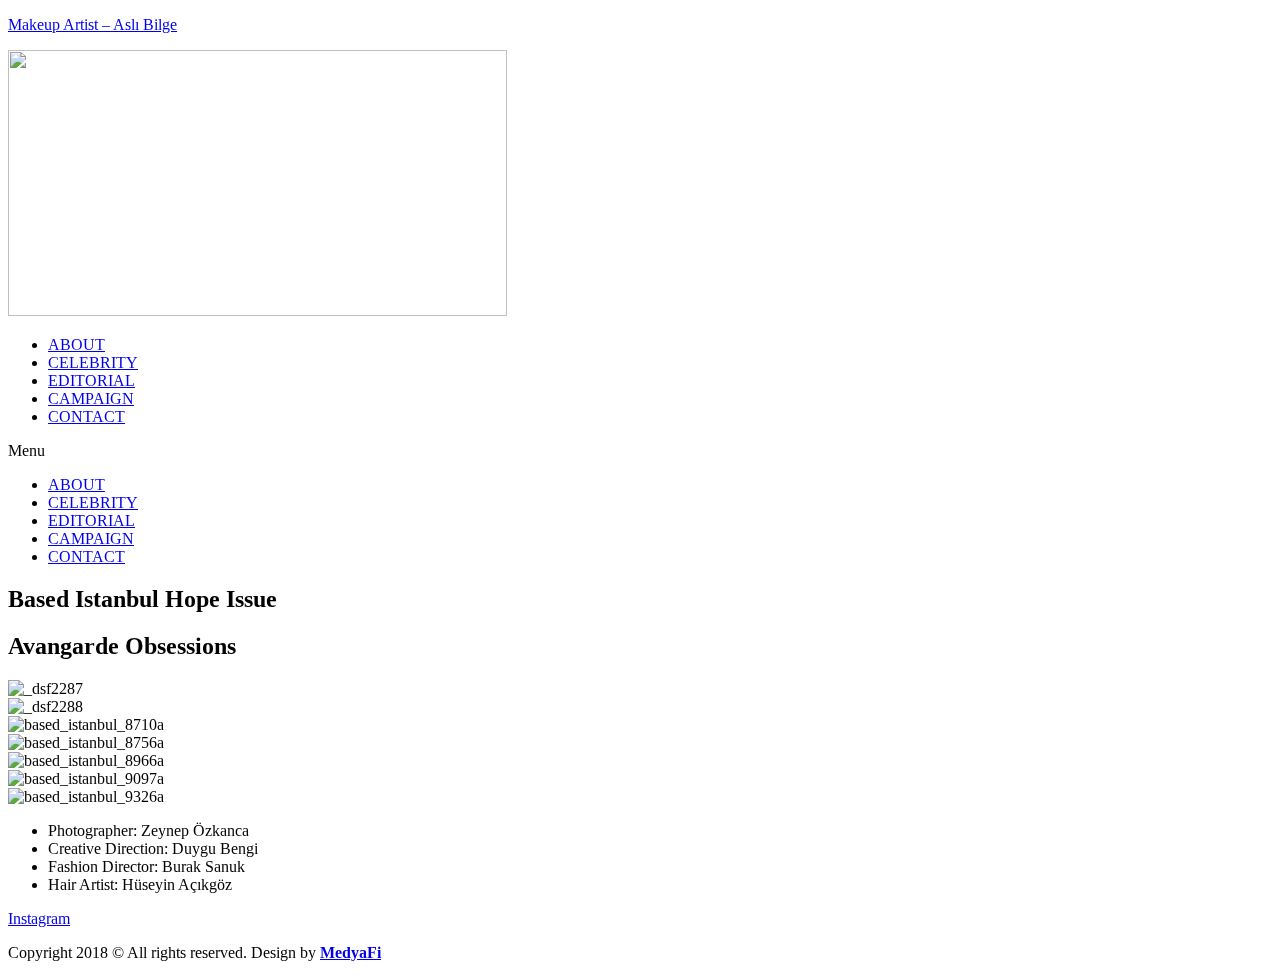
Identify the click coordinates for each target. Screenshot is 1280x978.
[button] (640, 451)
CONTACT (86, 416)
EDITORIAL (91, 380)
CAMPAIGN (91, 398)
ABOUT (76, 344)
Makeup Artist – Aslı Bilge (92, 24)
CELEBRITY (93, 362)
